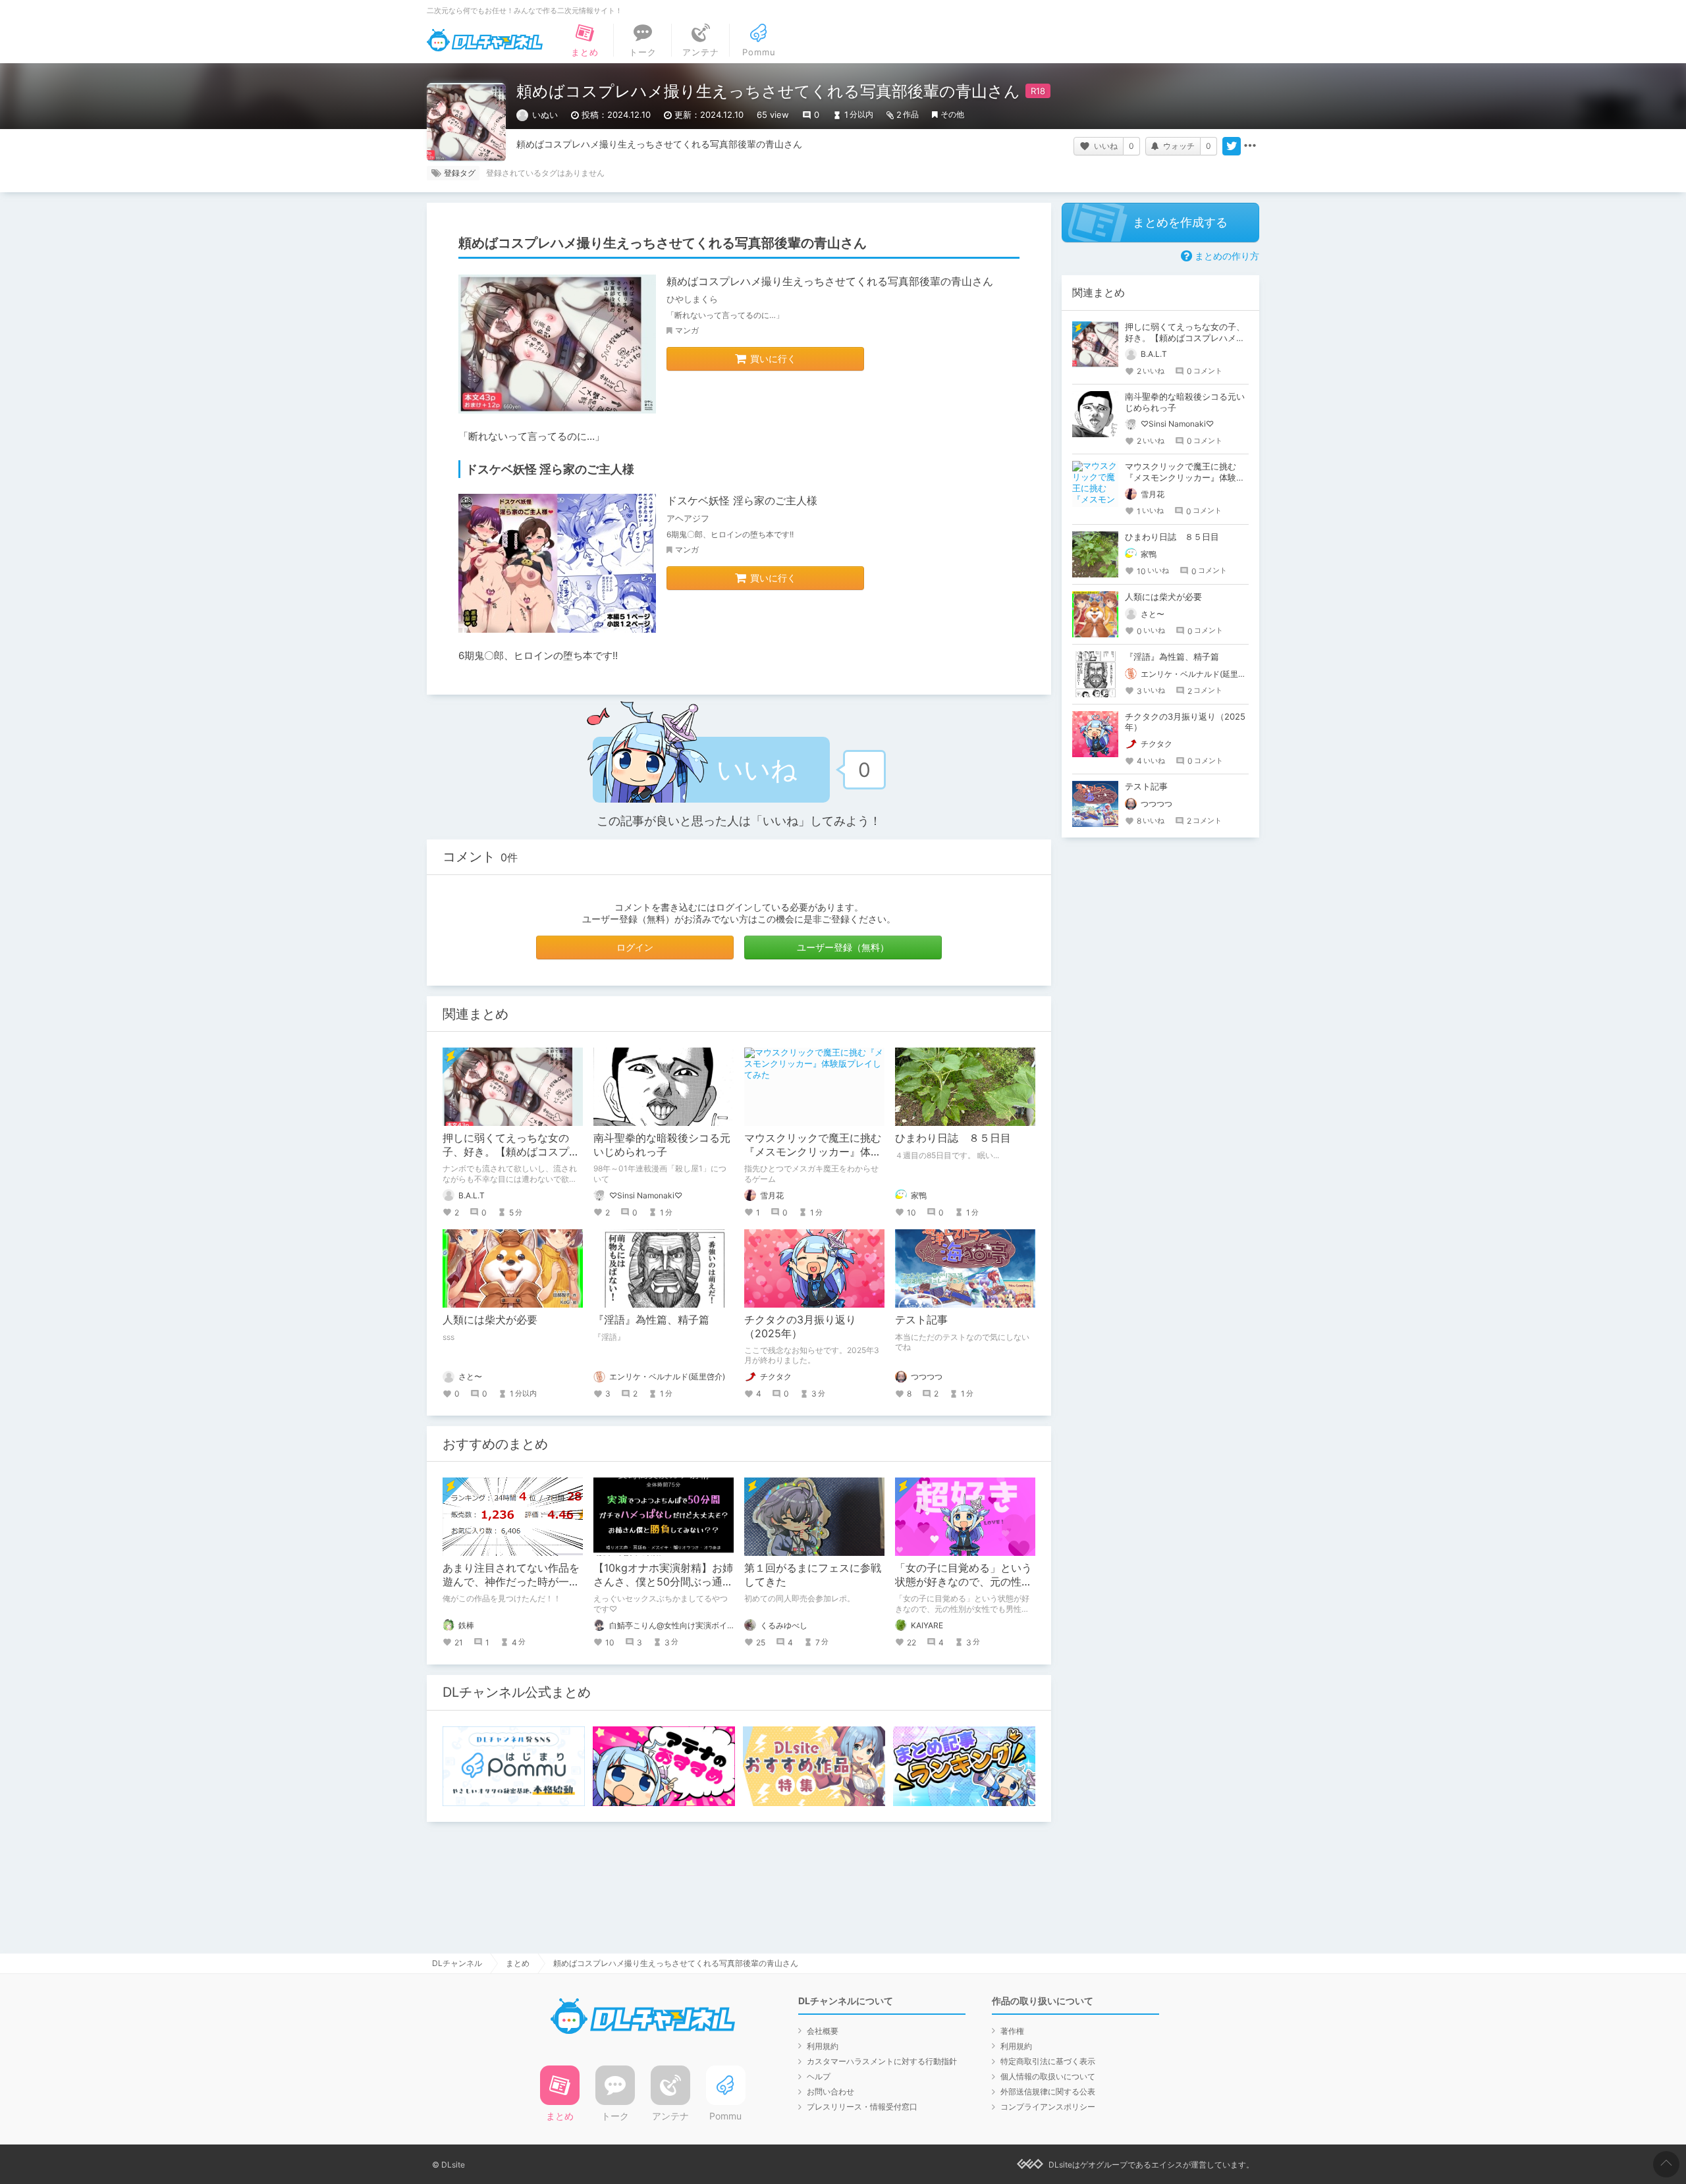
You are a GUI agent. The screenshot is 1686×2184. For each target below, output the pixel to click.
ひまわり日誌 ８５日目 (953, 1138)
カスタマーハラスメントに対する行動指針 (882, 2061)
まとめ (518, 1963)
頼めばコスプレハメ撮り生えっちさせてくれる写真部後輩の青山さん (830, 281)
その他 (952, 114)
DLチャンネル (485, 40)
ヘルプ (819, 2076)
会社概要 (823, 2031)
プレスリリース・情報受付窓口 (862, 2107)
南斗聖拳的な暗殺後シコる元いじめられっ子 (662, 1145)
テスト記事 (921, 1319)
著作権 (1012, 2031)
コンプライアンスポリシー (1048, 2107)
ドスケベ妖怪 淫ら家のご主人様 (742, 500)
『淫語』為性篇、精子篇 (651, 1319)
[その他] (1250, 146)
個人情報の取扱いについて (1048, 2076)
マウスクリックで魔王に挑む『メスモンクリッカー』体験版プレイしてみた (813, 1152)
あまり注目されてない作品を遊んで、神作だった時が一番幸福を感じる (511, 1582)
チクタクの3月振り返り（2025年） (800, 1326)
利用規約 (823, 2046)
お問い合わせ (830, 2091)
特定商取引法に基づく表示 (1048, 2061)
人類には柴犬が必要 (490, 1319)
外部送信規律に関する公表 (1048, 2091)
